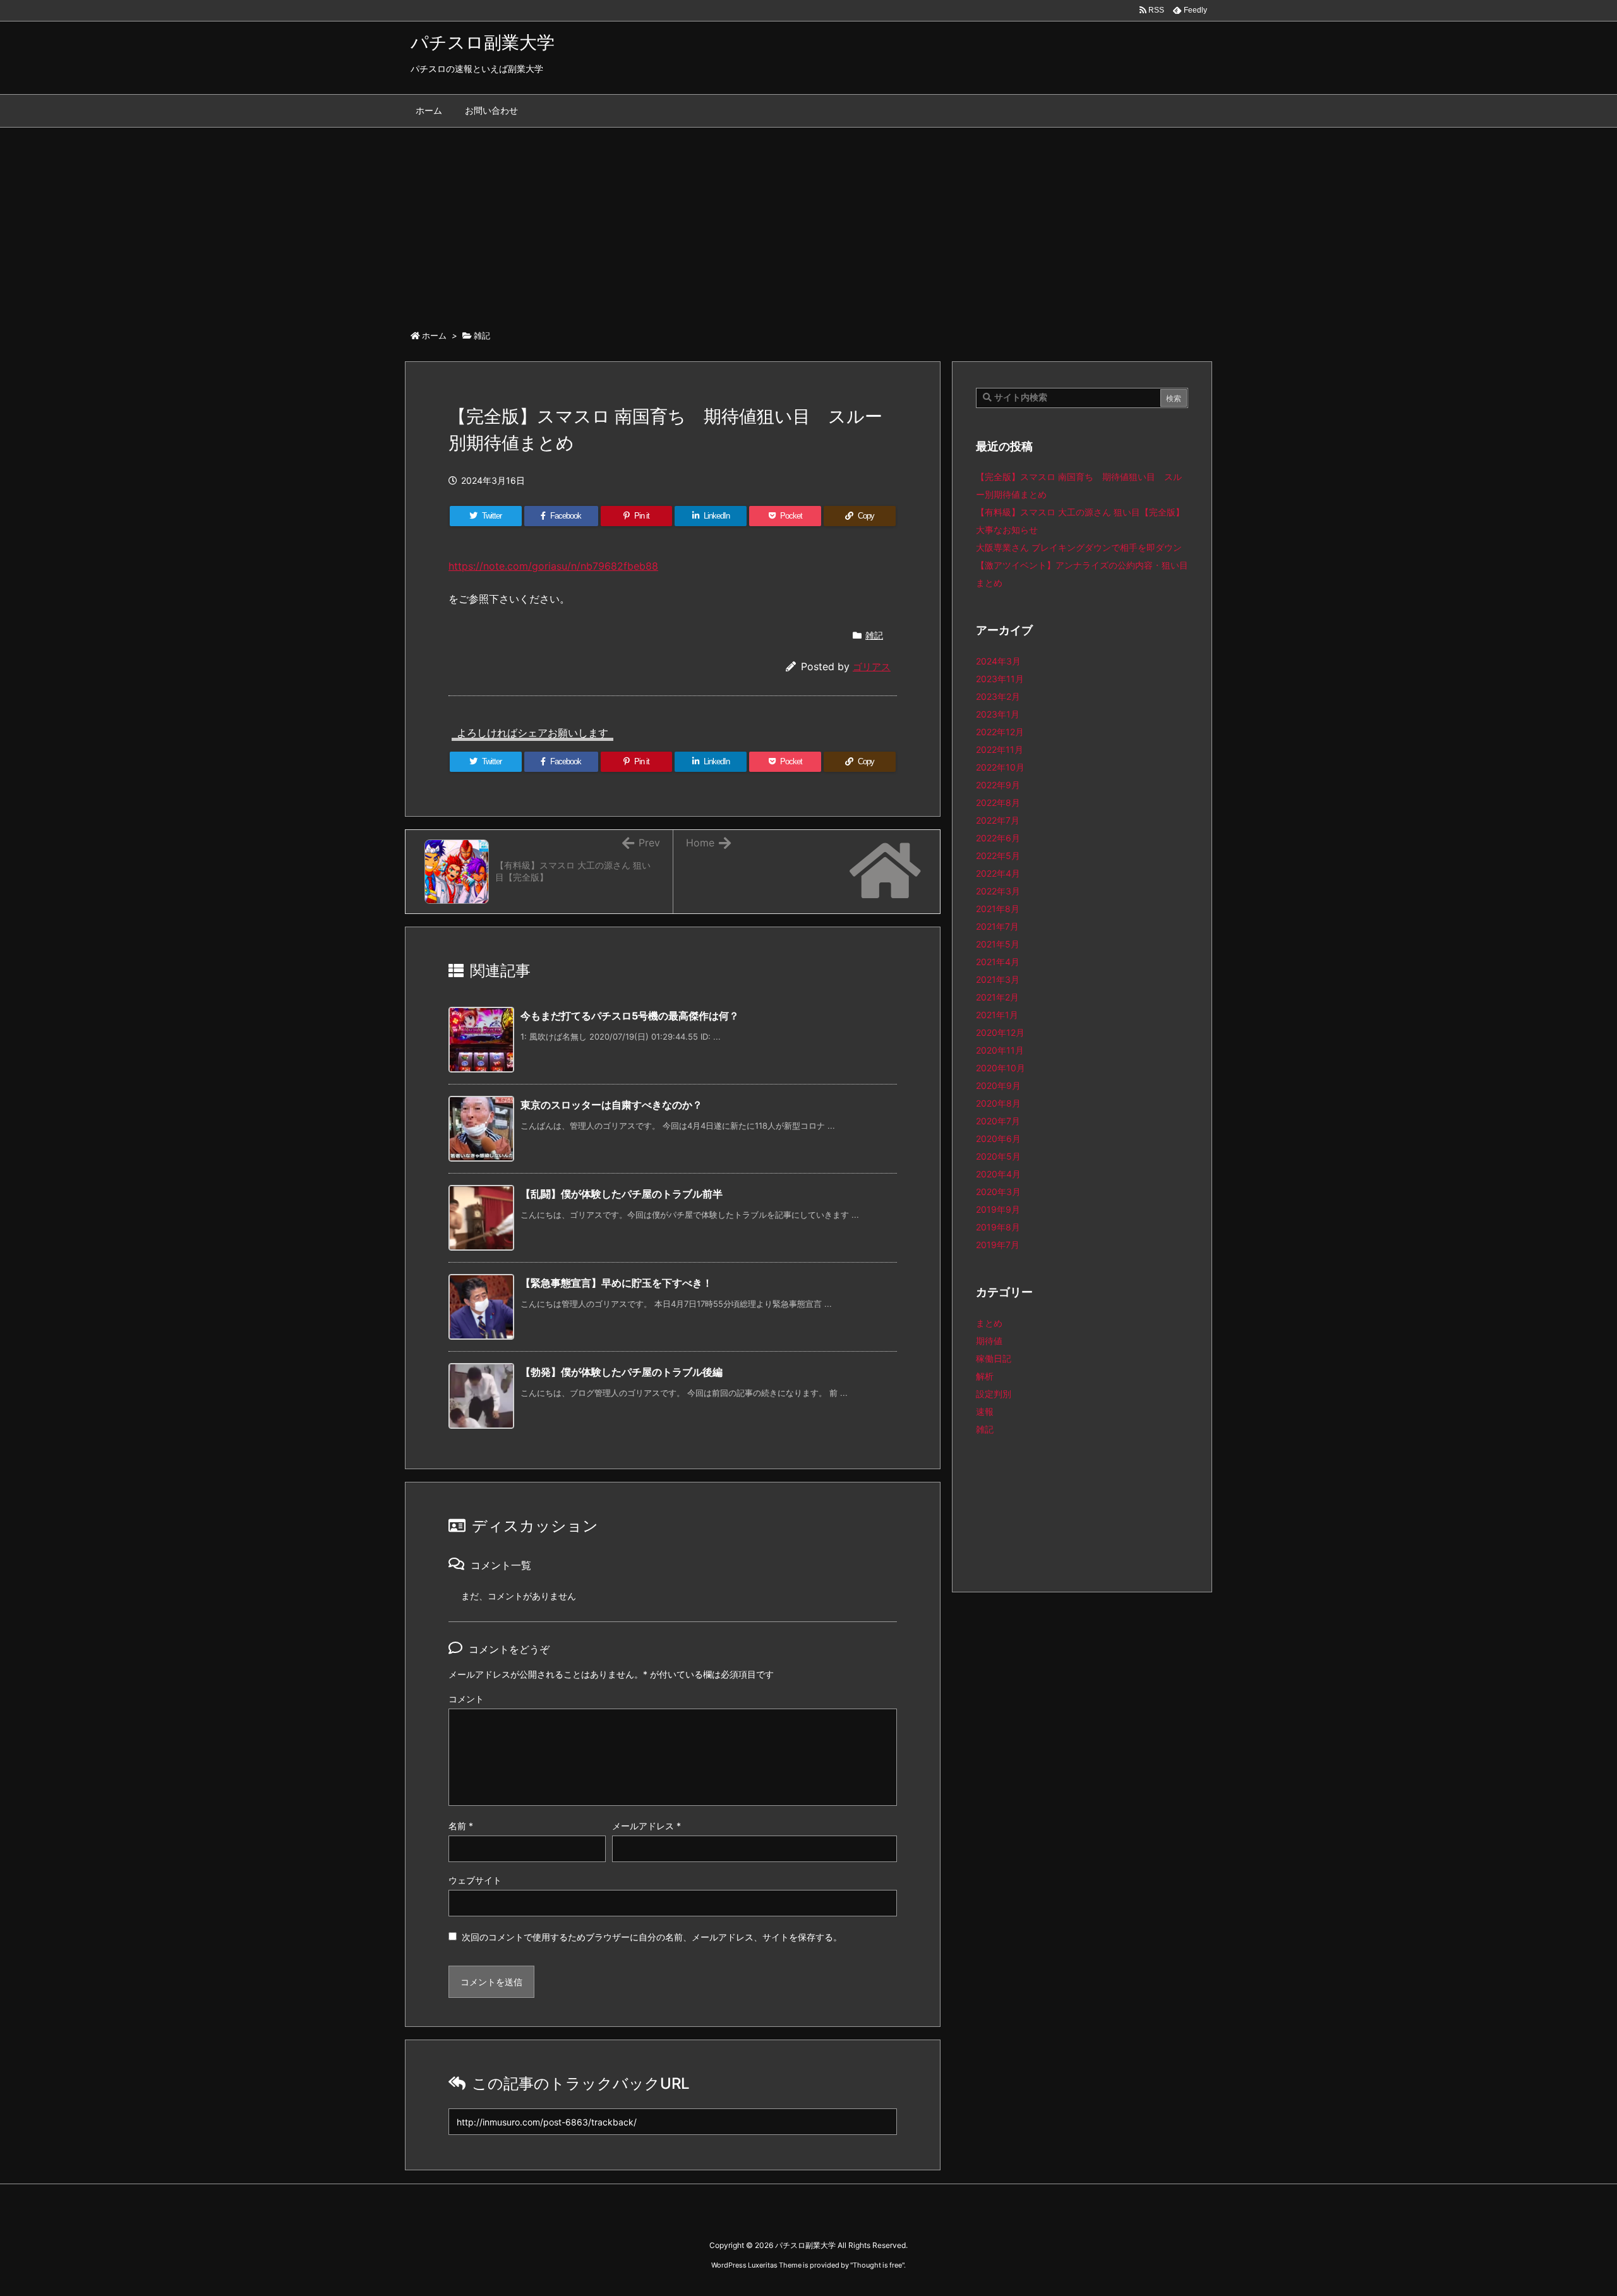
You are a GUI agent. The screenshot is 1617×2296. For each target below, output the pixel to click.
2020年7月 (998, 1121)
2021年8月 (998, 909)
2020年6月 (998, 1139)
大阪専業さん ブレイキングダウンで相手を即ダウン (1079, 547)
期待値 (989, 1341)
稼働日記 (994, 1358)
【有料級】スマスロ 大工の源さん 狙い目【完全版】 (1080, 512)
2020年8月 (998, 1103)
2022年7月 (998, 820)
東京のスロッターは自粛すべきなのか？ (611, 1105)
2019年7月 (998, 1245)
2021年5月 (998, 944)
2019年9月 (998, 1209)
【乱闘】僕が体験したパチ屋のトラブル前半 (622, 1194)
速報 (985, 1411)
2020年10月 (1001, 1068)
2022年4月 (998, 873)
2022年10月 (1000, 767)
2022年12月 (1000, 732)
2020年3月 (998, 1192)
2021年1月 (997, 1015)
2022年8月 (998, 802)
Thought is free (877, 2265)
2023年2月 (998, 696)
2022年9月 (998, 785)
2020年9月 (998, 1085)
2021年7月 (997, 926)
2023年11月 (1000, 679)
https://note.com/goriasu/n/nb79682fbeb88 (553, 566)
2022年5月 (998, 856)
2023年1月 (998, 714)
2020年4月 (998, 1174)
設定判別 (994, 1394)
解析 (985, 1376)
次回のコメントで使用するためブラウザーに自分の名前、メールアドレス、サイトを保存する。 (652, 1937)
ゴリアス (872, 667)
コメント (466, 1699)
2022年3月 (998, 891)
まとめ (989, 1323)
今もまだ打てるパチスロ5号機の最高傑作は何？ (630, 1016)
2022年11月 (1000, 749)
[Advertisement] (808, 222)
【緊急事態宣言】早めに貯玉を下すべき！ (616, 1283)
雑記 (482, 335)
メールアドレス (646, 1826)
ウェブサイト (475, 1880)
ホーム (434, 335)
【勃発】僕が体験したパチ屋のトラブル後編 (622, 1372)
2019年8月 (998, 1227)
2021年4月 (998, 962)
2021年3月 (998, 979)
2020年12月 (1000, 1032)
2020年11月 (1000, 1050)
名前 (461, 1826)
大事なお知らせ (1007, 530)
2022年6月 (998, 838)
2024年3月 (998, 661)
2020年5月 (998, 1156)
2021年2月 (997, 997)
